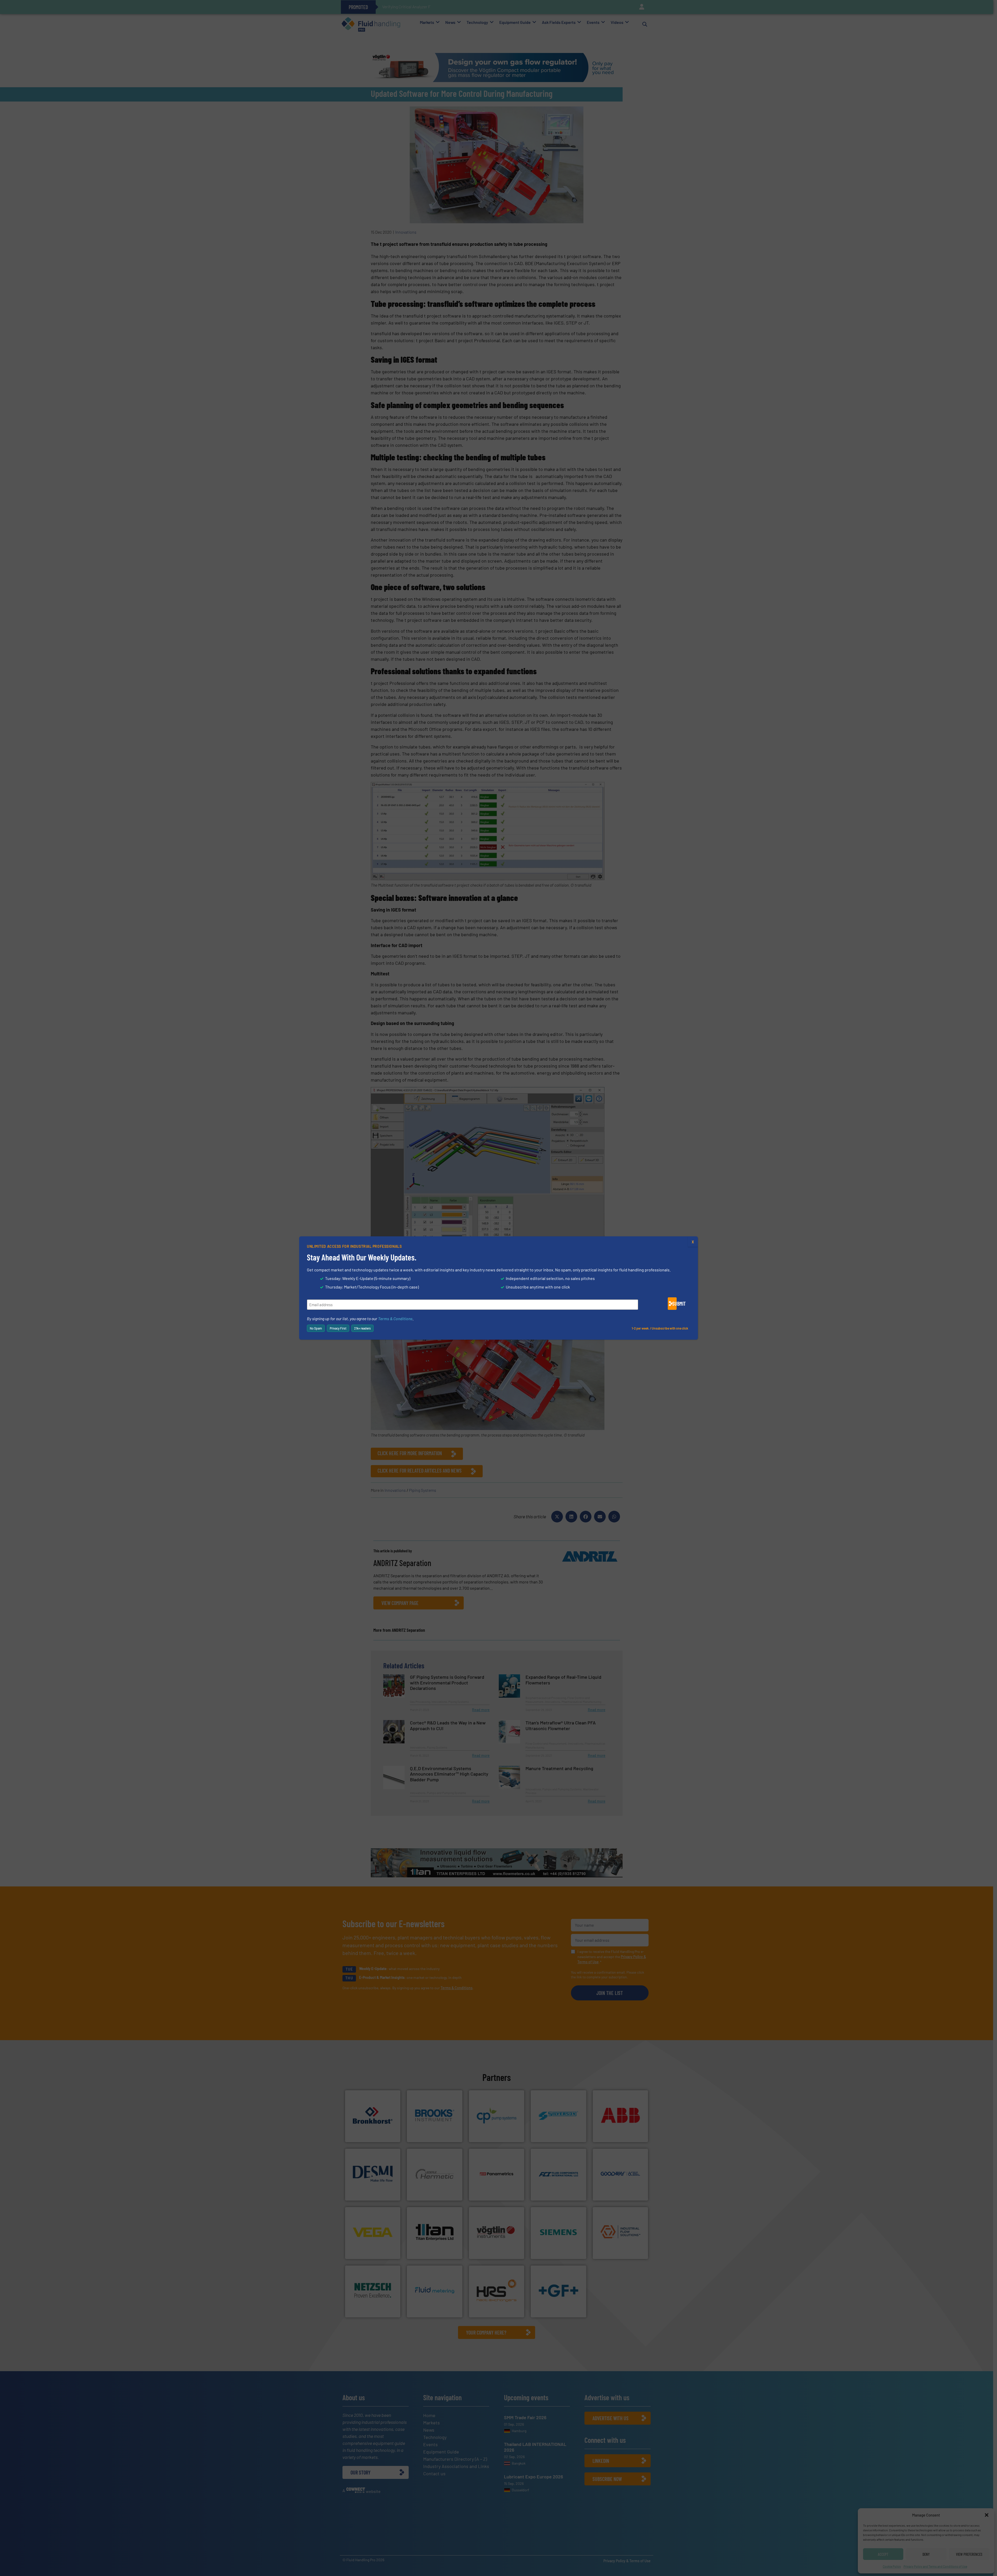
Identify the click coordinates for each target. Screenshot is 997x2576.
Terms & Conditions (395, 1319)
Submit (674, 1304)
